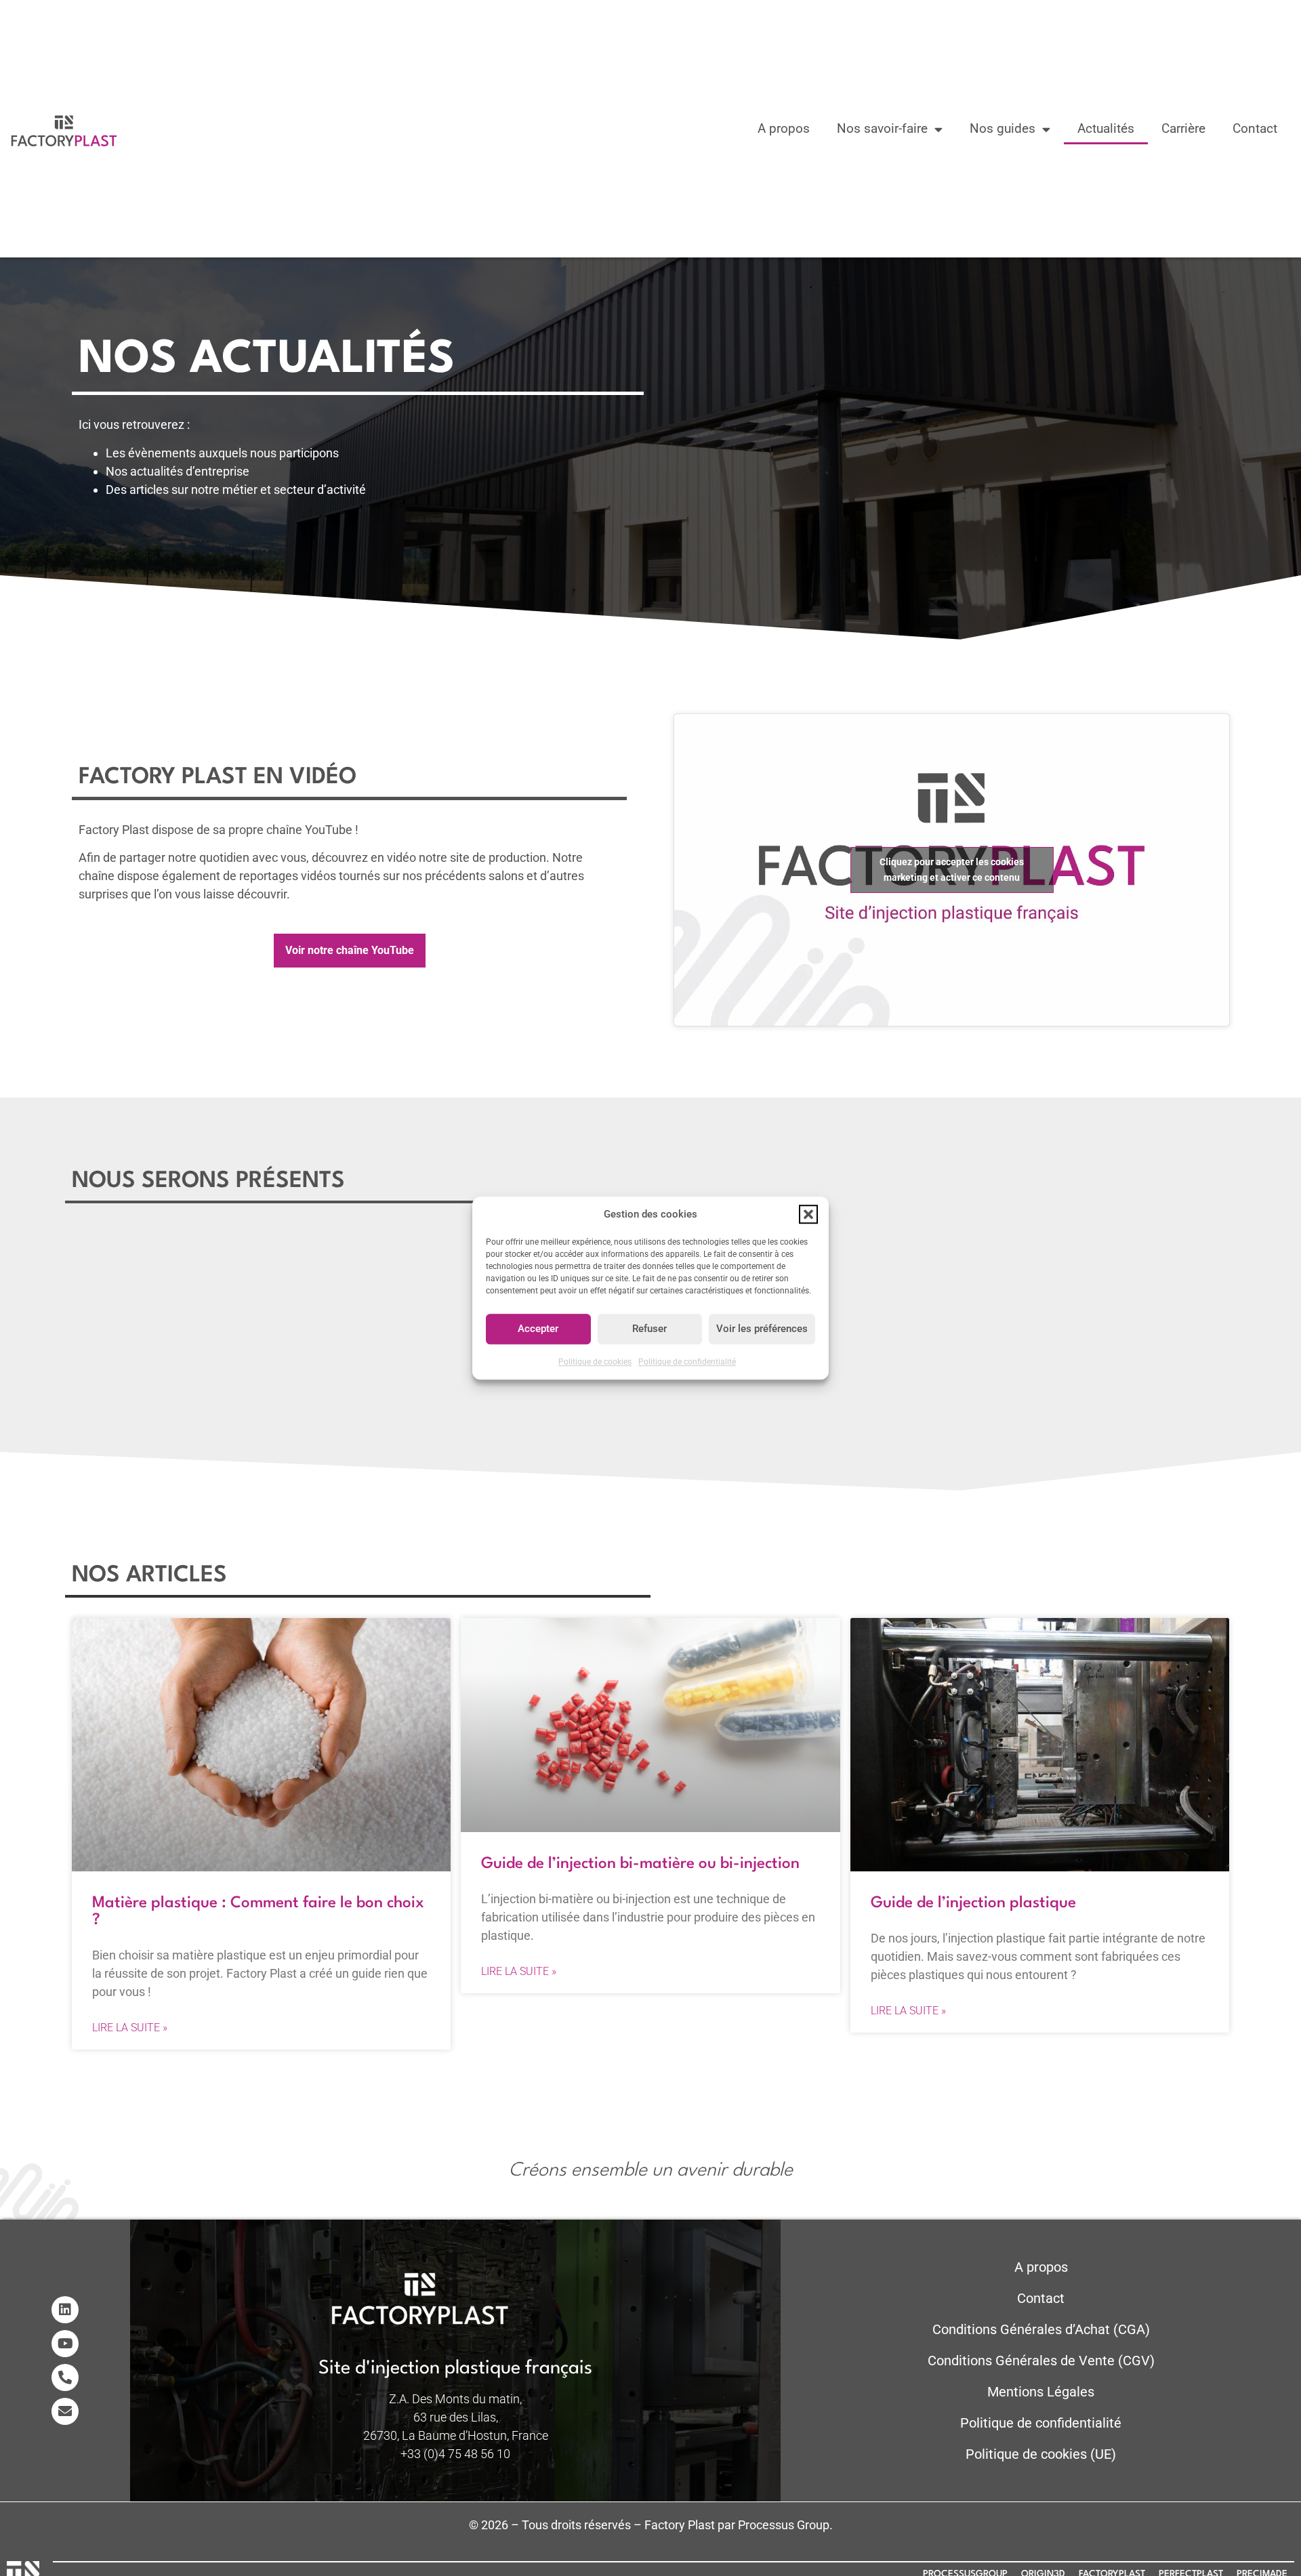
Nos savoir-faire (882, 128)
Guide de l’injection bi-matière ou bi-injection (640, 1864)
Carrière (1183, 128)
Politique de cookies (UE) (1041, 2454)
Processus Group (784, 2525)
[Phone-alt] (65, 2377)
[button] (808, 1215)
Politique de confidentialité (687, 1362)
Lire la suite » (130, 2028)
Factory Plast (680, 2525)
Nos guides (1003, 128)
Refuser (649, 1329)
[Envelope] (65, 2411)
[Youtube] (65, 2344)
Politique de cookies (595, 1362)
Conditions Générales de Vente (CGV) (1041, 2361)
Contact (1255, 128)
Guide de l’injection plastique (973, 1903)
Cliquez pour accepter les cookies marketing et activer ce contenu (952, 870)
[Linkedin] (65, 2310)
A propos (784, 128)
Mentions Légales (1041, 2392)
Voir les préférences (762, 1329)
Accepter (538, 1329)
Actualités (1106, 128)
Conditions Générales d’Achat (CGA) (1041, 2329)
